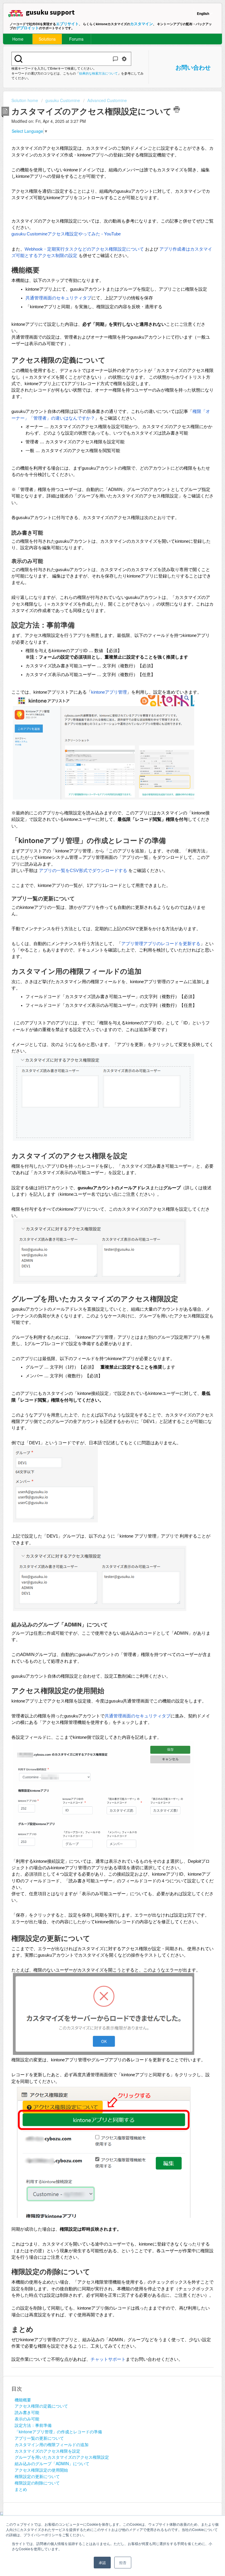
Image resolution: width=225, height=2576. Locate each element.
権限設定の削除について (37, 2483)
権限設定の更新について (37, 2476)
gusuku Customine (63, 100)
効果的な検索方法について (98, 73)
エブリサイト (67, 24)
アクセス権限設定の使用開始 (41, 2470)
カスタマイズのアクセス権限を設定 (47, 2451)
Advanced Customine (107, 100)
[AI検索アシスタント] (115, 59)
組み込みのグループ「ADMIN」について (52, 2463)
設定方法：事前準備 (33, 2425)
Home (18, 39)
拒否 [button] (123, 2562)
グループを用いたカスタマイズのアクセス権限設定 (62, 2457)
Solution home (25, 100)
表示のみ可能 (27, 2419)
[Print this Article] (177, 109)
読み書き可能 (27, 2412)
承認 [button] (102, 2562)
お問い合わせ (193, 67)
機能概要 (23, 2400)
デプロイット (28, 28)
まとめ (21, 2489)
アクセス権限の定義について (41, 2406)
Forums (76, 39)
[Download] (102, 1329)
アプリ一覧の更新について (39, 2438)
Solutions (47, 39)
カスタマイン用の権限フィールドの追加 (52, 2444)
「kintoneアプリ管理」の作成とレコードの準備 (58, 2432)
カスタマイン (142, 24)
